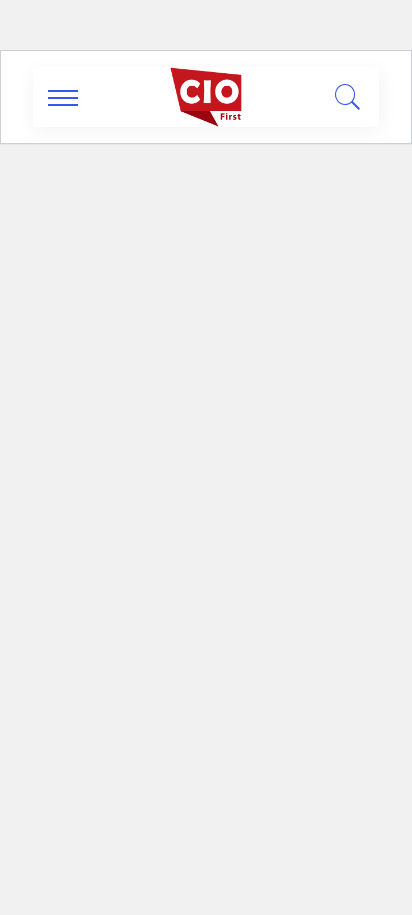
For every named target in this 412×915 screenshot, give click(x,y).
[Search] (343, 97)
